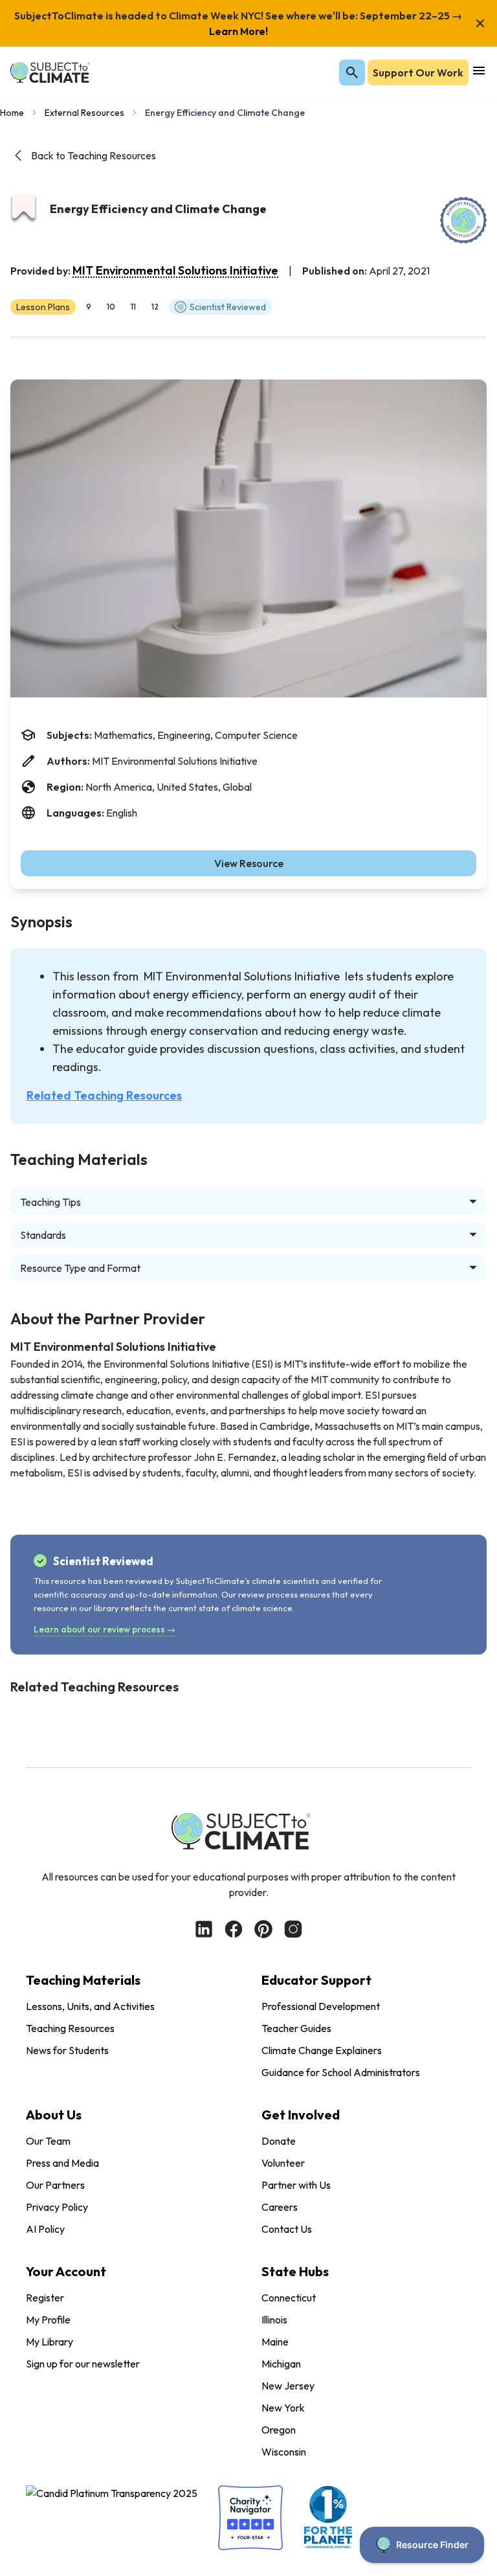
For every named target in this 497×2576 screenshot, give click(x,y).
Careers (280, 2207)
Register (45, 2298)
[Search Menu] (352, 73)
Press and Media (62, 2163)
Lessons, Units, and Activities (90, 2006)
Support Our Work (418, 73)
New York (283, 2408)
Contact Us (287, 2229)
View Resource (249, 863)
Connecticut (289, 2298)
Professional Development (321, 2006)
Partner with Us (296, 2185)
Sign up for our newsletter (83, 2364)
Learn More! (238, 31)
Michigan (281, 2364)
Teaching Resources (70, 2028)
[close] (480, 23)
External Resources (84, 113)
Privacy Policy (57, 2207)
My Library (50, 2342)
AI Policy (45, 2229)
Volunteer (283, 2163)
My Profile (48, 2320)
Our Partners (55, 2185)
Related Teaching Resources (104, 1095)
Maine (275, 2342)
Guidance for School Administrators (341, 2072)
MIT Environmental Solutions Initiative (175, 270)
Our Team (48, 2141)
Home (12, 113)
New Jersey (288, 2386)
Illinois (274, 2320)
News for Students (67, 2050)
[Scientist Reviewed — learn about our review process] (463, 220)
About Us (54, 2115)
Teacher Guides (296, 2028)
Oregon (279, 2430)
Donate (279, 2141)
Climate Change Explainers (322, 2050)
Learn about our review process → (105, 1629)
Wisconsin (284, 2452)
